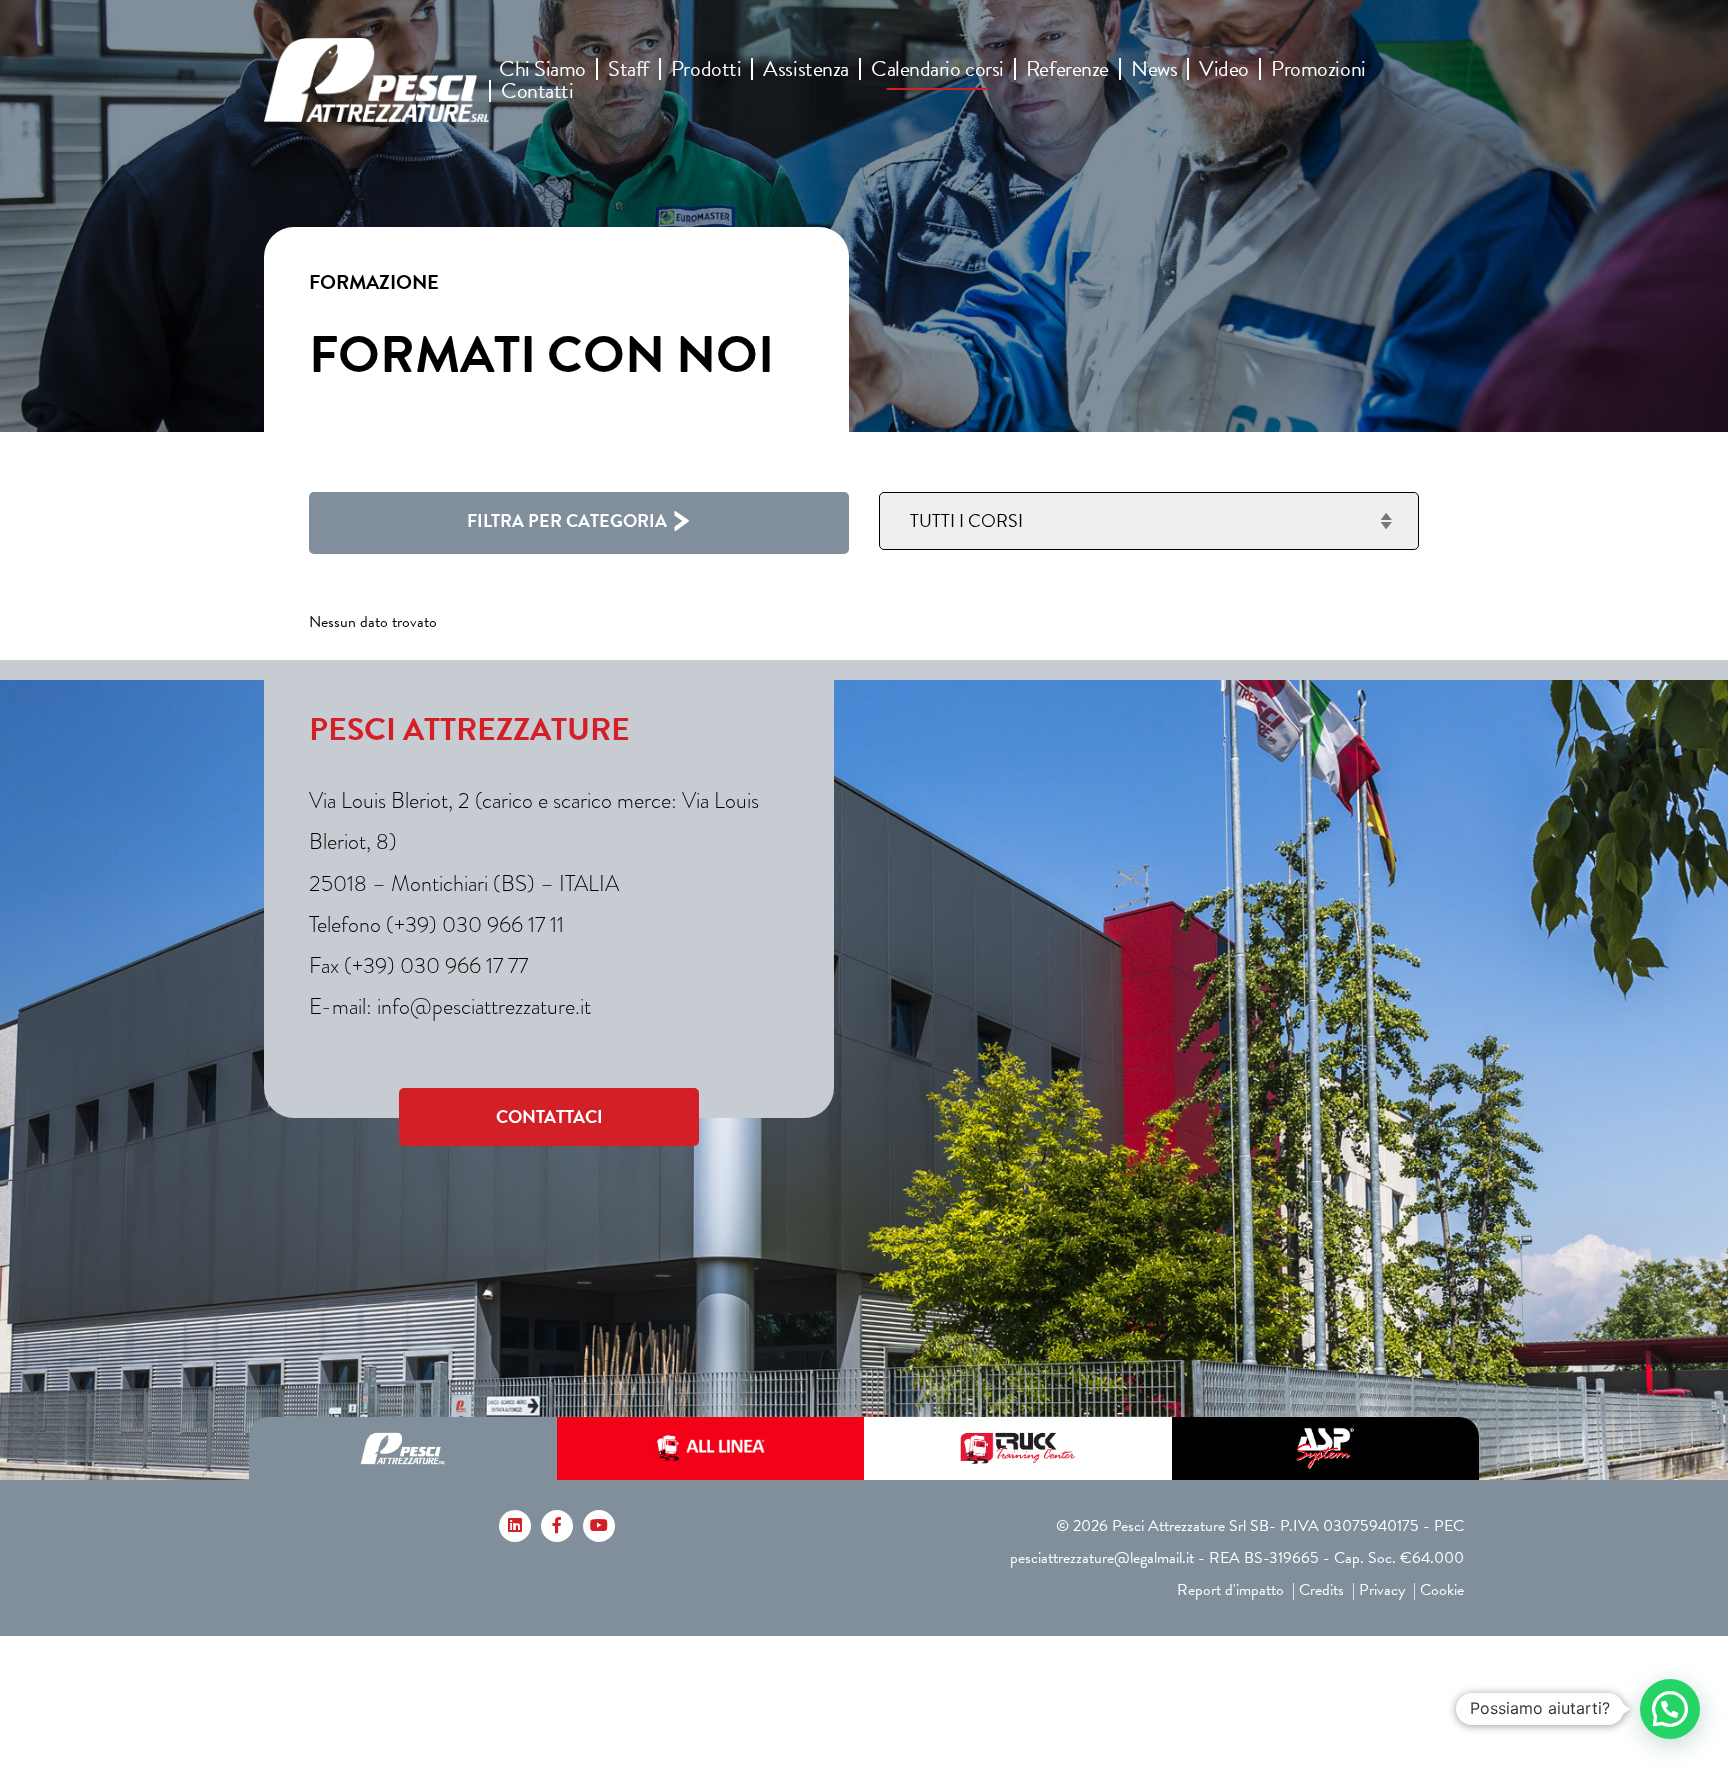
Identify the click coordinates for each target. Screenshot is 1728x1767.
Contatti (537, 91)
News (1154, 69)
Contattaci (549, 1116)
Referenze (1067, 69)
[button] (1670, 1709)
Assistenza (806, 69)
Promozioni (1318, 69)
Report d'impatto (1230, 1590)
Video (1224, 69)
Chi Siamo (542, 69)
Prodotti (706, 69)
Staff (628, 69)
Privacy (1382, 1590)
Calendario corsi (937, 69)
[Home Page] (376, 80)
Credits (1321, 1590)
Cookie (1442, 1590)
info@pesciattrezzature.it (484, 1006)
